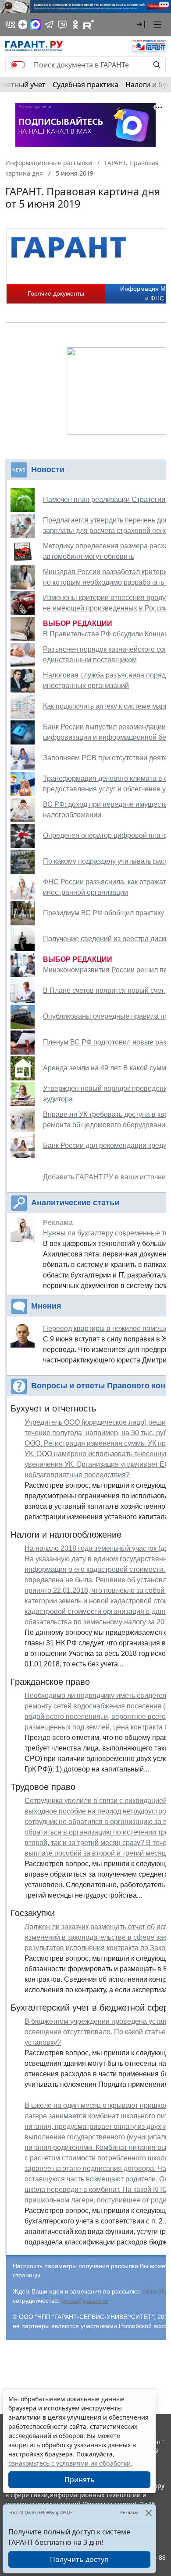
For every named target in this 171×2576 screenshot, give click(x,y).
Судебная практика (85, 85)
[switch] (18, 65)
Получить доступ (79, 2559)
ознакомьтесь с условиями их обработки (69, 2463)
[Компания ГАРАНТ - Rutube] (89, 25)
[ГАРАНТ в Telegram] (49, 25)
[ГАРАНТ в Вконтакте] (11, 25)
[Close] (148, 2513)
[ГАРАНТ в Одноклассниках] (75, 25)
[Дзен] (23, 25)
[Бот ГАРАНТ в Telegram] (62, 25)
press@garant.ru (85, 2301)
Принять (80, 2480)
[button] (141, 25)
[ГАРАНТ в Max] (36, 25)
